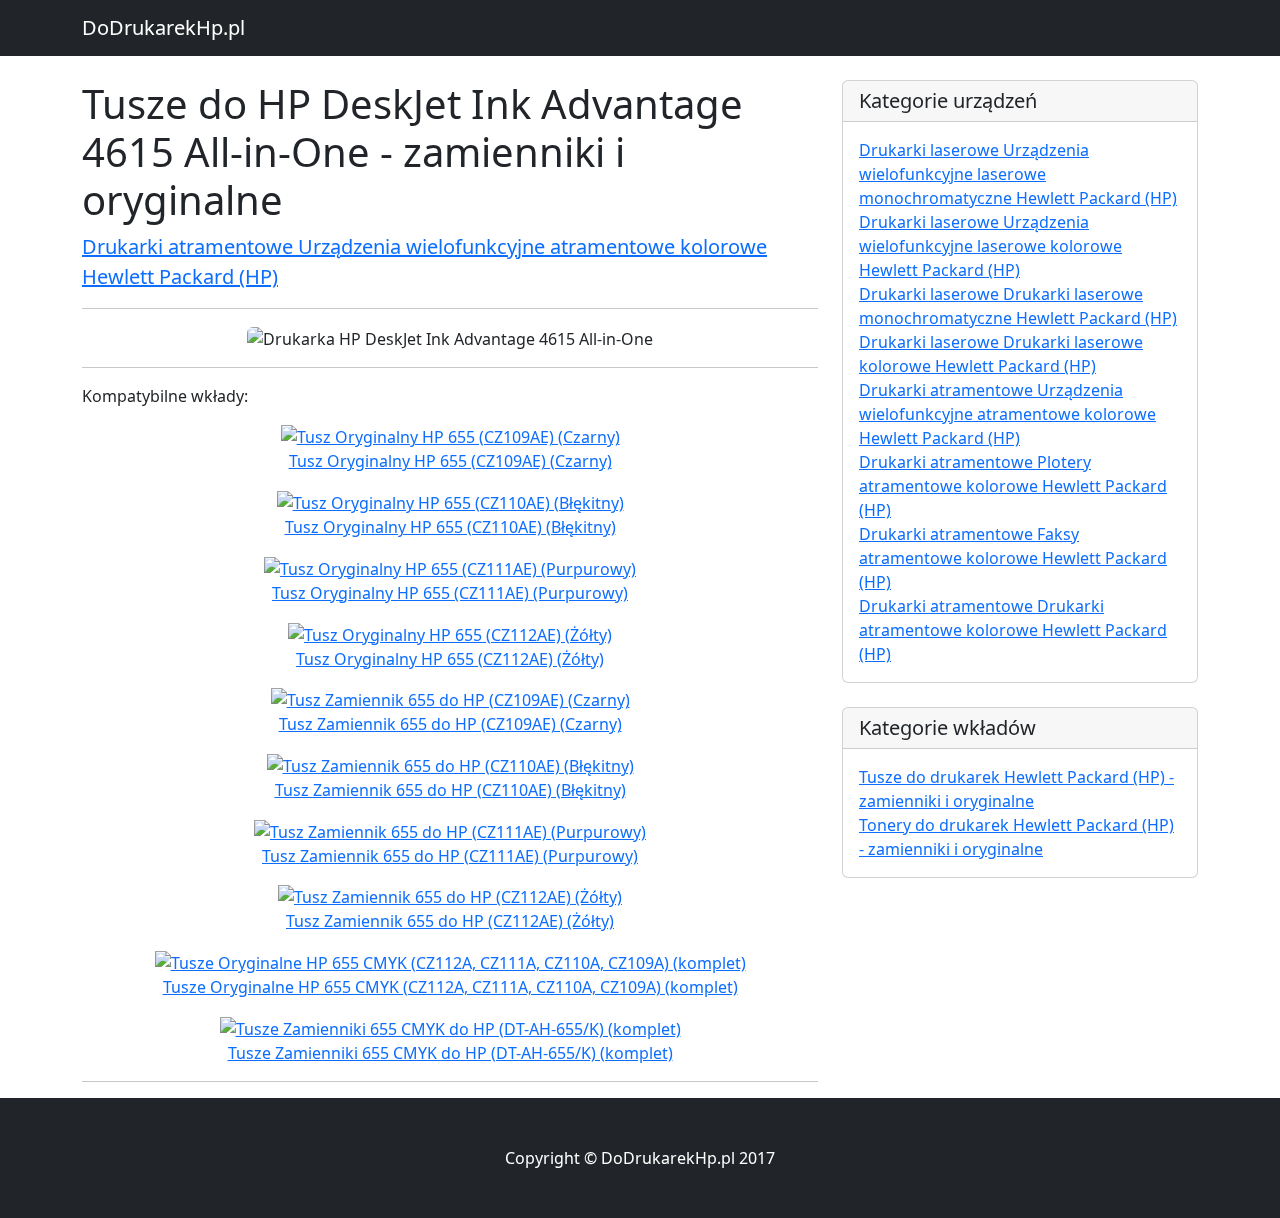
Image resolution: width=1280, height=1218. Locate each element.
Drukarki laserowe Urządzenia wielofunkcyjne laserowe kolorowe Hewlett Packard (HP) (990, 246)
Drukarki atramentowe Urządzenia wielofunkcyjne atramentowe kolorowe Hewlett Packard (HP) (1007, 414)
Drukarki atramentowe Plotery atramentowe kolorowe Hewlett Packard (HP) (1013, 486)
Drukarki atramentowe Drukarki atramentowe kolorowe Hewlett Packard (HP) (1013, 630)
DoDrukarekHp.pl (163, 27)
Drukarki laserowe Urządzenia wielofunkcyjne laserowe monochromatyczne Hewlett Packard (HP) (1018, 174)
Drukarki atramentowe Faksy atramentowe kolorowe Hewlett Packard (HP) (1013, 558)
